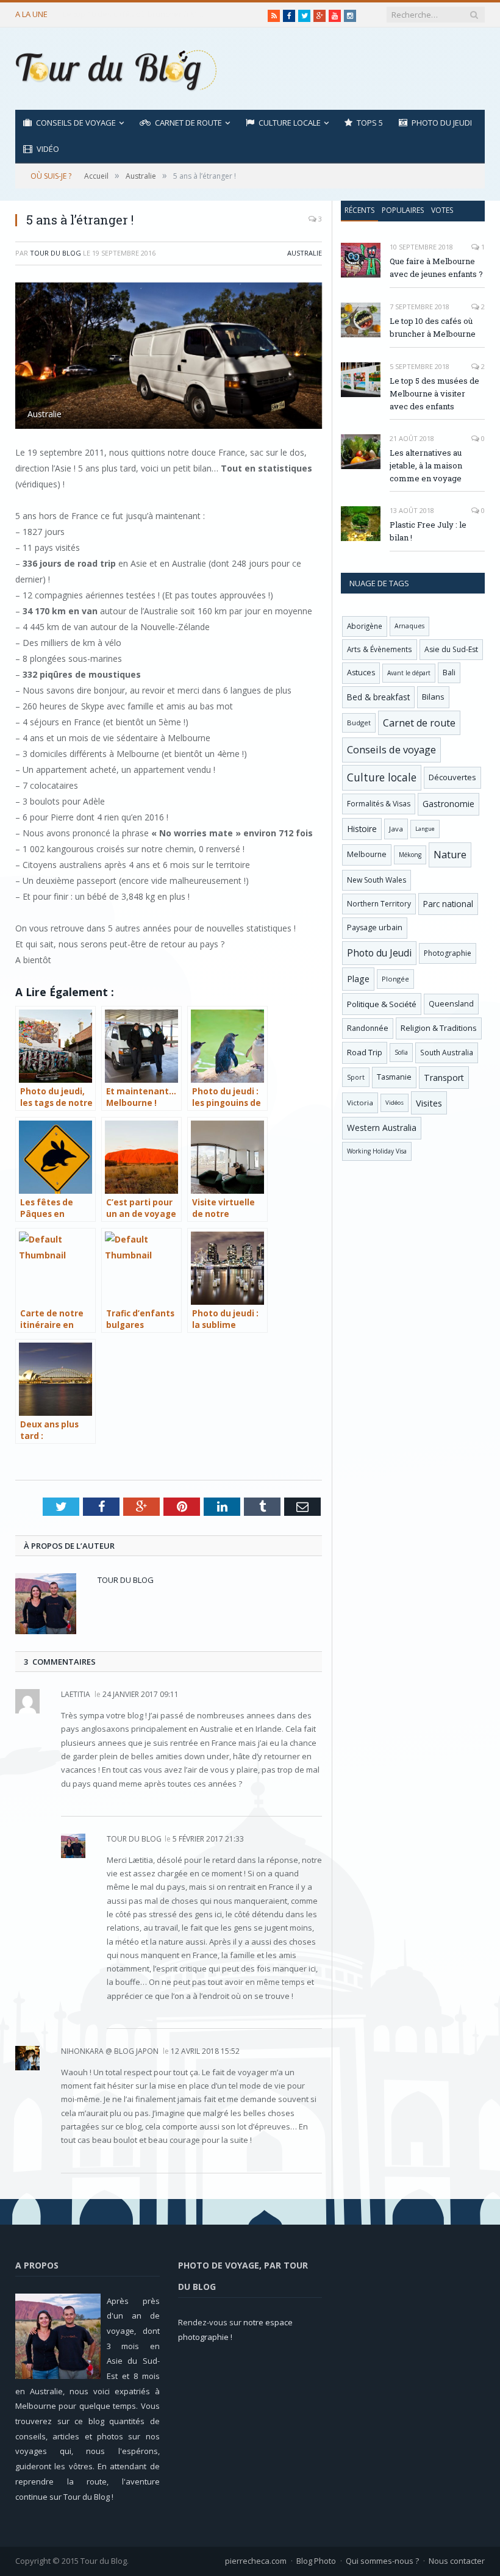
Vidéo (48, 149)
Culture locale (290, 123)
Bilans (433, 697)
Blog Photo (316, 2561)
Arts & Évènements (380, 649)
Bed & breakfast (378, 697)
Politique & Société (382, 1004)
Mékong (410, 855)
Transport (444, 1078)
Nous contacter (457, 2561)
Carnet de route (188, 123)
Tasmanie (394, 1077)
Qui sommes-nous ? (382, 2561)
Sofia (401, 1052)
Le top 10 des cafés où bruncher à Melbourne (136, 14)
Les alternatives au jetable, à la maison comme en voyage (426, 465)
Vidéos (395, 1103)
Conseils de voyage (76, 123)
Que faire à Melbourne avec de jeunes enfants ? (436, 267)
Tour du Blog (55, 253)
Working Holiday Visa (377, 1151)
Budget (359, 723)
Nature (450, 855)
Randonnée (368, 1028)
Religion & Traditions (439, 1028)
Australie (305, 253)
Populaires (403, 210)
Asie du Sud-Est (451, 649)
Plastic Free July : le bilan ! (428, 531)
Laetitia (76, 1694)
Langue (425, 829)
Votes (442, 210)
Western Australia (382, 1128)
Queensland (451, 1004)
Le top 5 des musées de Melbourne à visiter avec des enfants (434, 393)
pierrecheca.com (256, 2561)
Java (396, 829)
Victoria (360, 1103)
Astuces (361, 673)
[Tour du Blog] (116, 69)
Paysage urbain (375, 927)
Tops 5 (370, 123)
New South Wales (377, 880)
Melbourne (367, 854)
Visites (429, 1103)
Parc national (448, 904)
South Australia (447, 1052)
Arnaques (409, 626)
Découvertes (452, 777)
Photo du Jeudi (442, 123)
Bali (449, 673)
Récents (359, 210)
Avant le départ (409, 673)
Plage (358, 979)
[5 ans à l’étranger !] (169, 357)
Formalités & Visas (379, 804)
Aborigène (365, 626)
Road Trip (365, 1052)
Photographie (448, 953)
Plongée (395, 979)
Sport (356, 1077)
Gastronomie (448, 804)
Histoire (362, 829)
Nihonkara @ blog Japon (110, 2051)
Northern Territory (379, 904)
